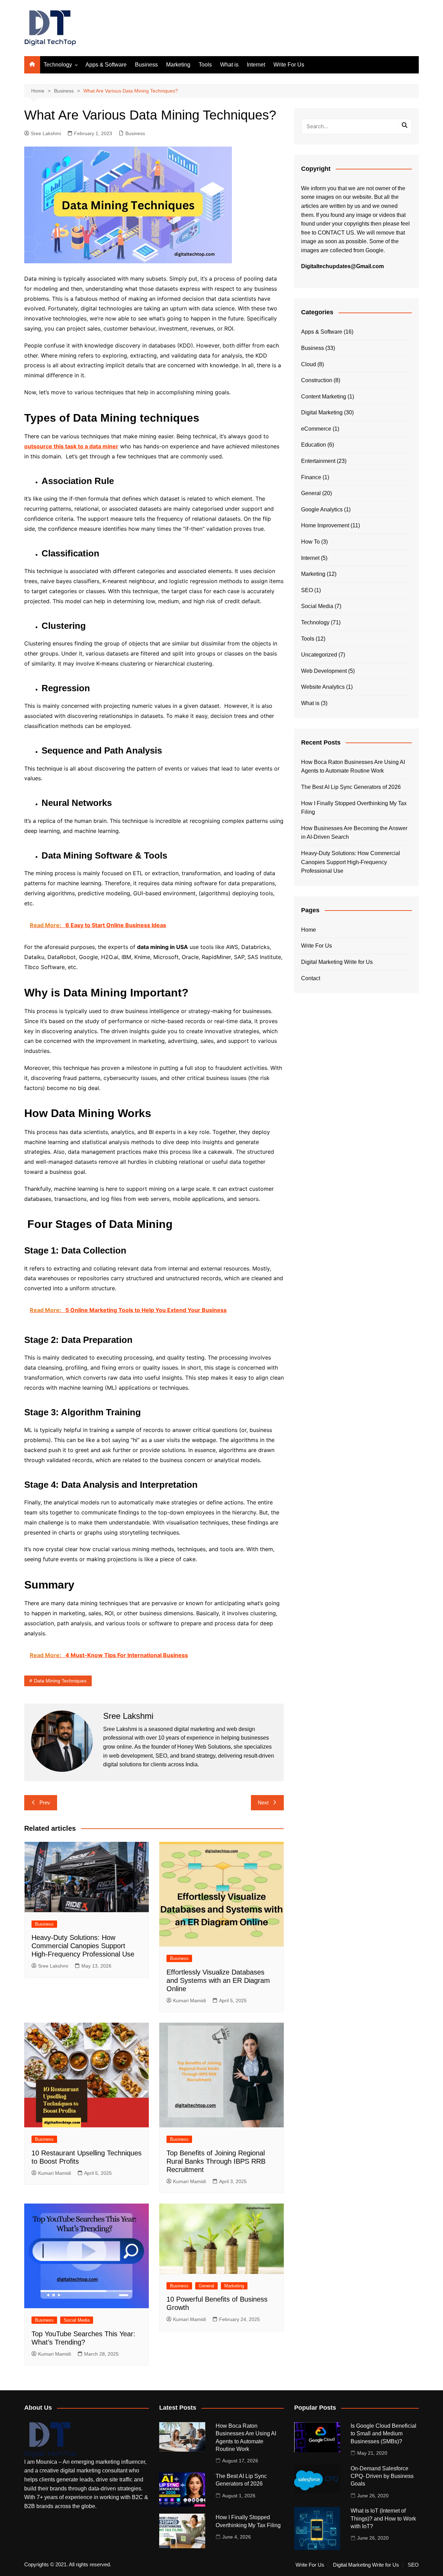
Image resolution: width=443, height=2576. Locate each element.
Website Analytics (323, 687)
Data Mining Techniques (60, 1681)
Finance (311, 477)
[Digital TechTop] (50, 2439)
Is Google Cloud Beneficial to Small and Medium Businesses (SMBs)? (383, 2434)
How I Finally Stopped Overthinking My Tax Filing (354, 808)
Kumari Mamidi (189, 2001)
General (206, 2286)
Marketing (178, 65)
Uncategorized (319, 655)
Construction (317, 380)
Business (146, 65)
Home (309, 930)
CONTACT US (336, 233)
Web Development (324, 671)
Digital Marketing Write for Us (337, 962)
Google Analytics (322, 509)
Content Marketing (324, 397)
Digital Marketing (322, 412)
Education (314, 445)
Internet (256, 65)
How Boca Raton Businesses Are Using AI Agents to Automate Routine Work (353, 767)
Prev (45, 1803)
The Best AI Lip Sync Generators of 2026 (351, 787)
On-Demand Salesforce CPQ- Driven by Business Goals (382, 2476)
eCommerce (316, 429)
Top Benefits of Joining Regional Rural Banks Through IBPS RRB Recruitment (216, 2161)
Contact (311, 978)
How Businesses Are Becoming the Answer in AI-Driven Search (354, 833)
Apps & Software (106, 65)
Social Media (77, 2320)
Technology (58, 65)
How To (310, 542)
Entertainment (318, 461)
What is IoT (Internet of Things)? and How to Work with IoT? (383, 2518)
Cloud (309, 364)
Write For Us (289, 65)
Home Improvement (325, 525)
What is (229, 65)
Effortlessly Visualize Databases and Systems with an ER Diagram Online (218, 1980)
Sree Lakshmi (46, 133)
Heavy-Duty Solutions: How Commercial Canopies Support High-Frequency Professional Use (83, 1946)
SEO (307, 590)
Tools (205, 65)
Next (263, 1803)
